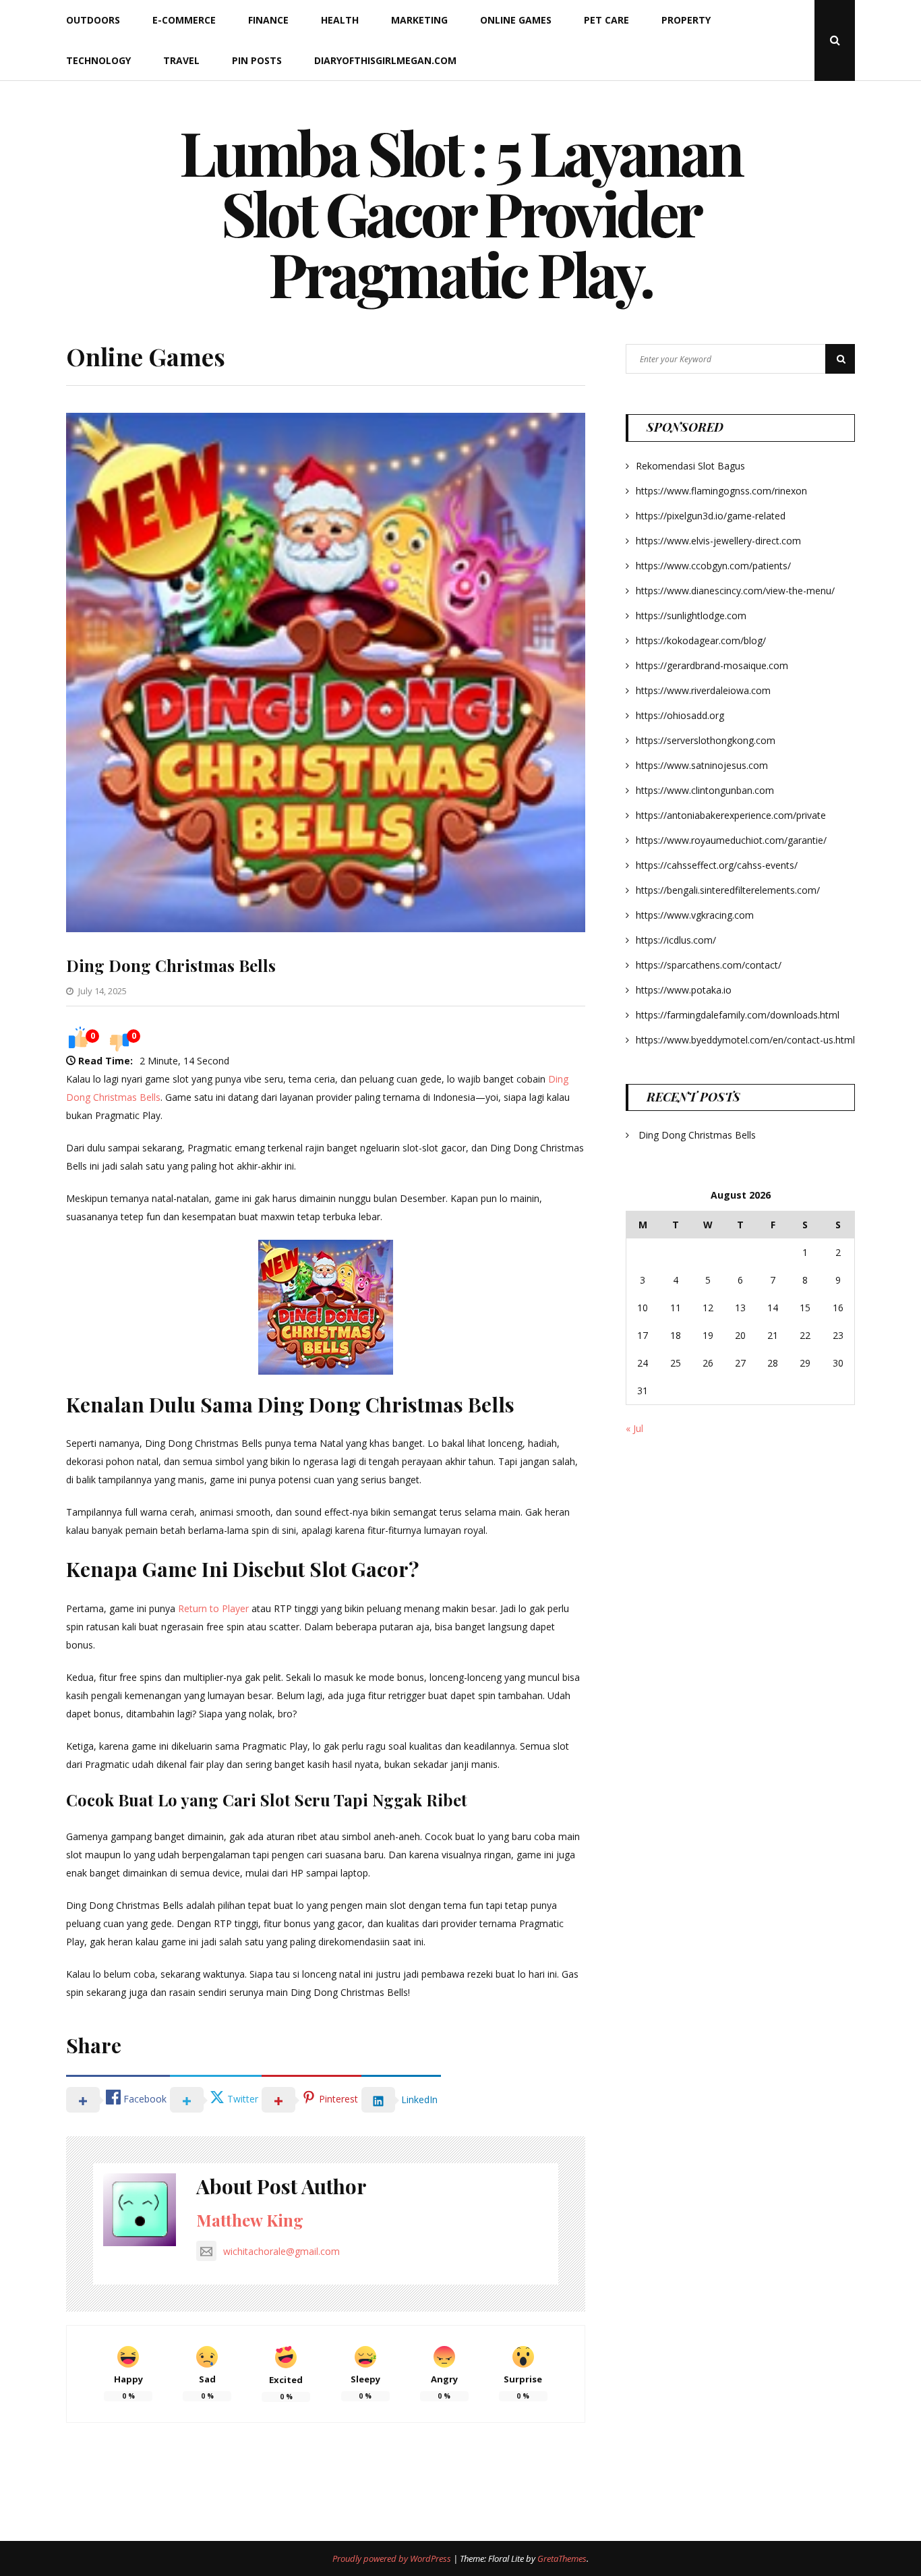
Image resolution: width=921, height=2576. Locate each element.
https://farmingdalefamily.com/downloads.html (738, 1015)
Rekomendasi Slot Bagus (690, 466)
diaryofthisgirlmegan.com (385, 60)
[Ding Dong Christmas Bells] (326, 928)
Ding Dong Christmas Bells (171, 965)
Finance (268, 20)
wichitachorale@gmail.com (281, 2251)
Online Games (516, 20)
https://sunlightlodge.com (691, 616)
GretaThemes (562, 2558)
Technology (98, 60)
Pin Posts (257, 60)
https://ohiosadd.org (680, 715)
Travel (181, 60)
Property (686, 20)
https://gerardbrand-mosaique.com (712, 665)
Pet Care (606, 20)
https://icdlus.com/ (676, 940)
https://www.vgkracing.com (695, 915)
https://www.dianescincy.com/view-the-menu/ (735, 591)
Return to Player (213, 1608)
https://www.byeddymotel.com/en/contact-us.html (745, 1040)
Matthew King (250, 2220)
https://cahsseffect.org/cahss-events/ (717, 865)
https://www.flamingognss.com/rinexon (721, 491)
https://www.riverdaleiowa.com (703, 690)
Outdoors (93, 20)
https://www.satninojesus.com (702, 765)
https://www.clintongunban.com (705, 790)
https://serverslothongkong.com (706, 740)
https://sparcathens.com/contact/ (709, 965)
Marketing (419, 20)
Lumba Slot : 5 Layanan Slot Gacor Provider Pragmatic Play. (460, 212)
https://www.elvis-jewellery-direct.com (718, 541)
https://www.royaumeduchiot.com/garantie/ (731, 840)
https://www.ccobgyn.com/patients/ (713, 566)
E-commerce (184, 20)
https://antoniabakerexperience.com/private (731, 815)
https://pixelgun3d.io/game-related (711, 516)
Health (340, 20)
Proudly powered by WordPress (393, 2558)
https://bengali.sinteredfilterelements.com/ (728, 890)
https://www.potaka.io (684, 990)
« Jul (634, 1428)
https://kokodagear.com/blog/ (701, 640)
